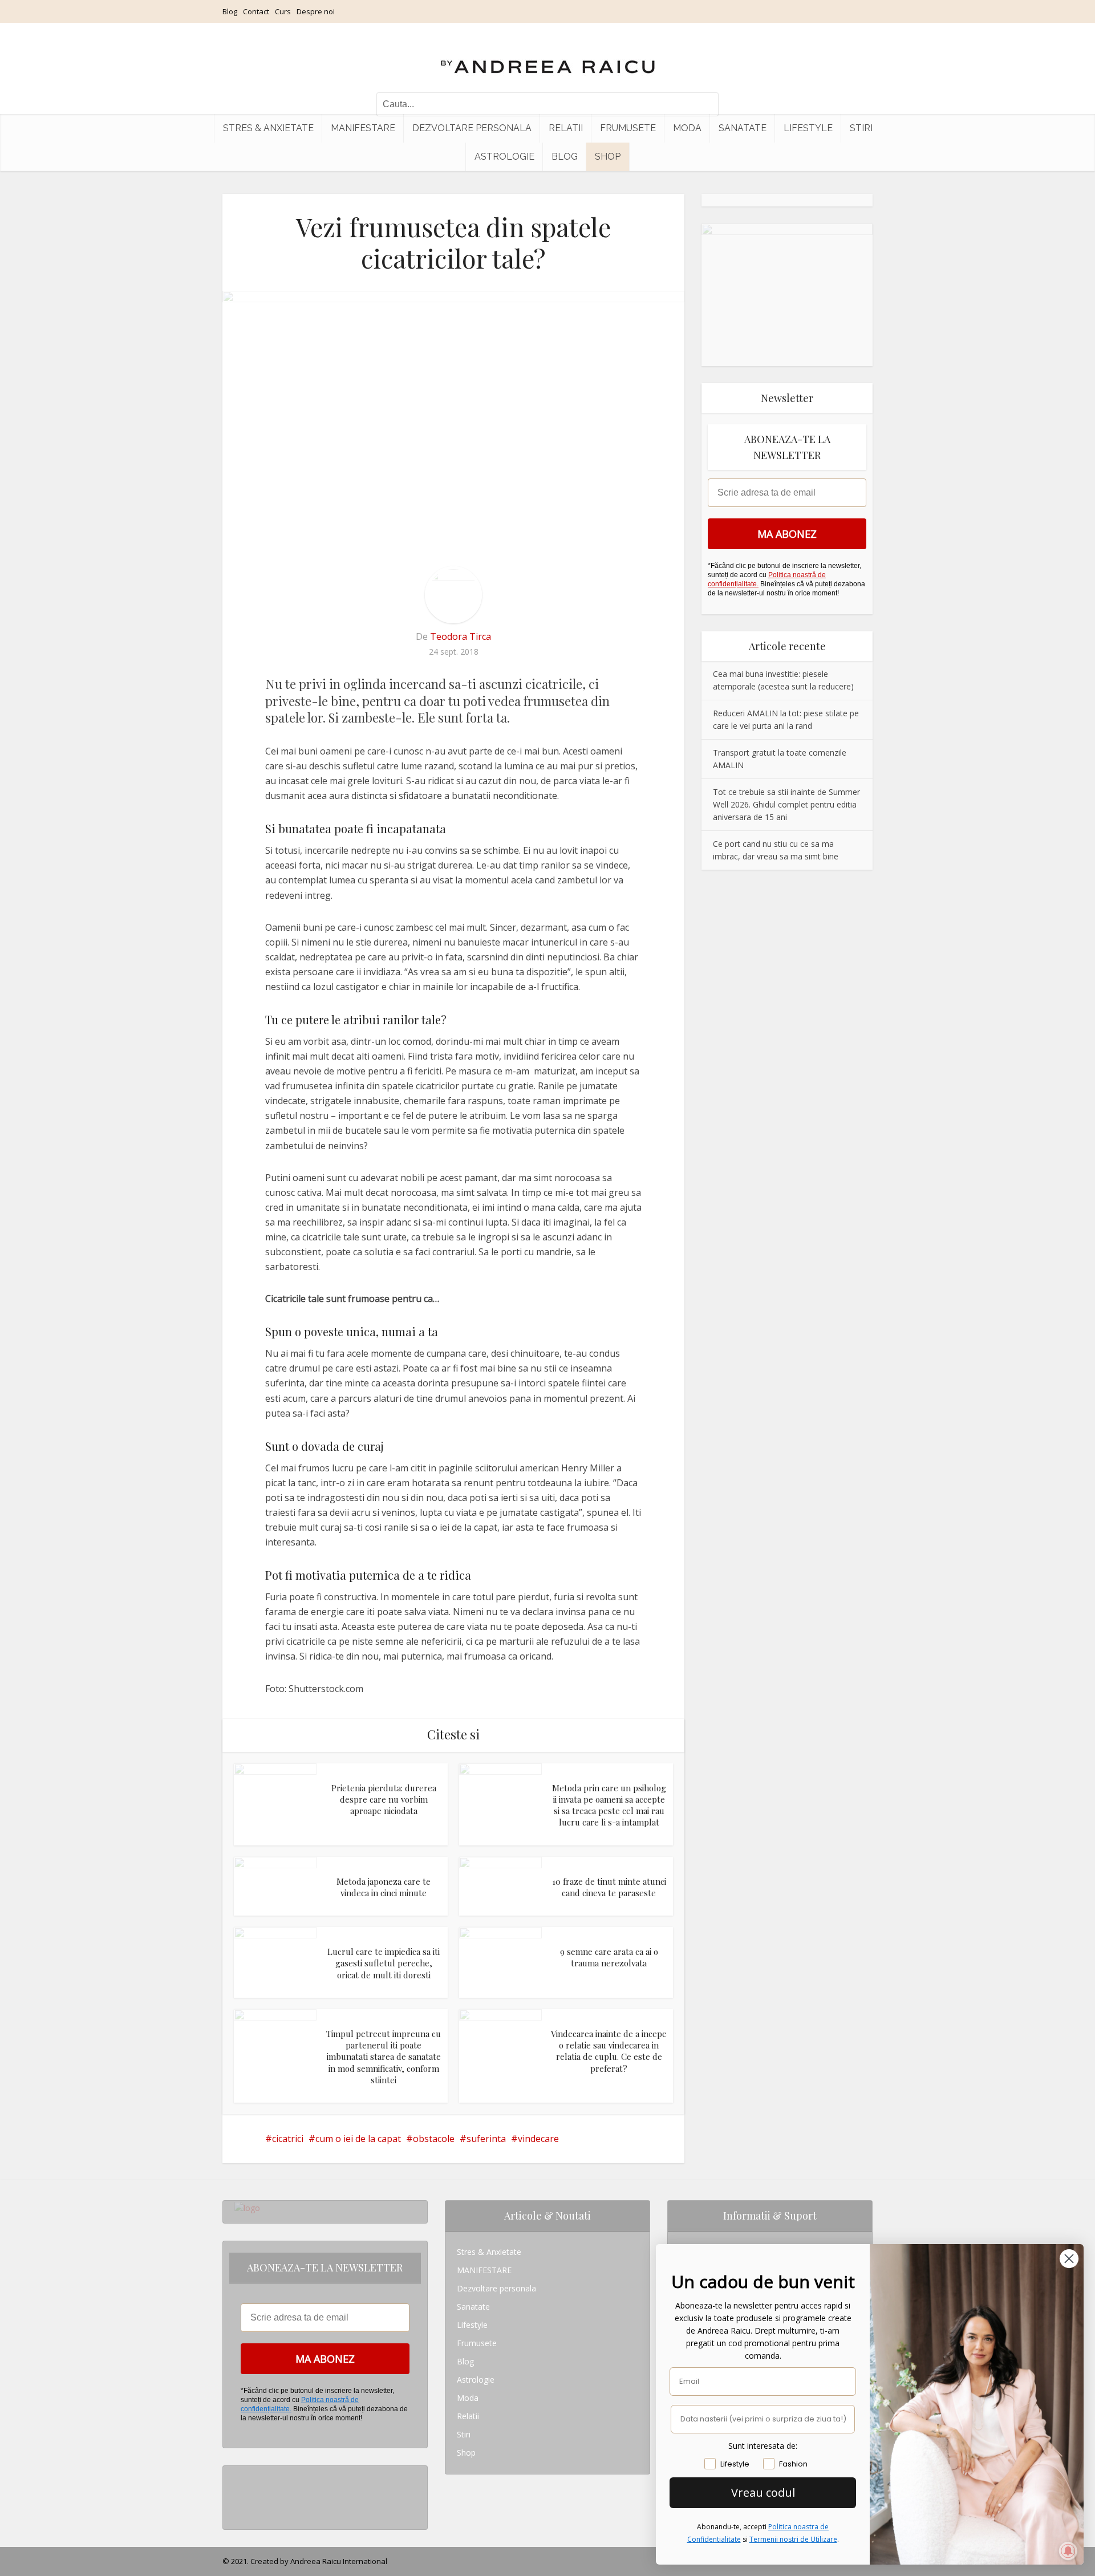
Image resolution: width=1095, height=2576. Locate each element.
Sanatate (743, 128)
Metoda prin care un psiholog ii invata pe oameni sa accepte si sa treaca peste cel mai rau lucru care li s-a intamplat (609, 1805)
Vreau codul (763, 2492)
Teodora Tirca (461, 636)
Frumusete (628, 128)
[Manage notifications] (1068, 2551)
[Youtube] (238, 2511)
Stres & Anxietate (268, 128)
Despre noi (316, 11)
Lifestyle (808, 128)
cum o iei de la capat (358, 2139)
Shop (608, 157)
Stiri (861, 128)
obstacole (434, 2139)
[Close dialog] (1069, 2259)
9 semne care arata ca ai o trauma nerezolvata (609, 1957)
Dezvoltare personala (472, 128)
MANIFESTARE (363, 128)
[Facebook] (238, 2493)
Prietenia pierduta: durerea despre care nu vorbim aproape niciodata (384, 1800)
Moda (687, 128)
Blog (230, 11)
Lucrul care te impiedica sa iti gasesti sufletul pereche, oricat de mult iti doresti (384, 1963)
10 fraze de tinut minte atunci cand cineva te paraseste (609, 1887)
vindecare (538, 2139)
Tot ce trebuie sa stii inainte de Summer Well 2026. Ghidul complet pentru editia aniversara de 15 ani (786, 804)
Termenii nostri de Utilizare (793, 2539)
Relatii (566, 128)
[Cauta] (704, 104)
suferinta (486, 2139)
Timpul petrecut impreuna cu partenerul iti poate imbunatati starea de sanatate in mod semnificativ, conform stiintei (384, 2057)
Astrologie (504, 157)
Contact (256, 11)
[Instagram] (238, 2475)
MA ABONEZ (787, 534)
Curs (283, 11)
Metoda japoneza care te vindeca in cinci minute (384, 1887)
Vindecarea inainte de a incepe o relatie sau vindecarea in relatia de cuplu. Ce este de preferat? (609, 2051)
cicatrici (288, 2139)
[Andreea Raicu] (548, 57)
